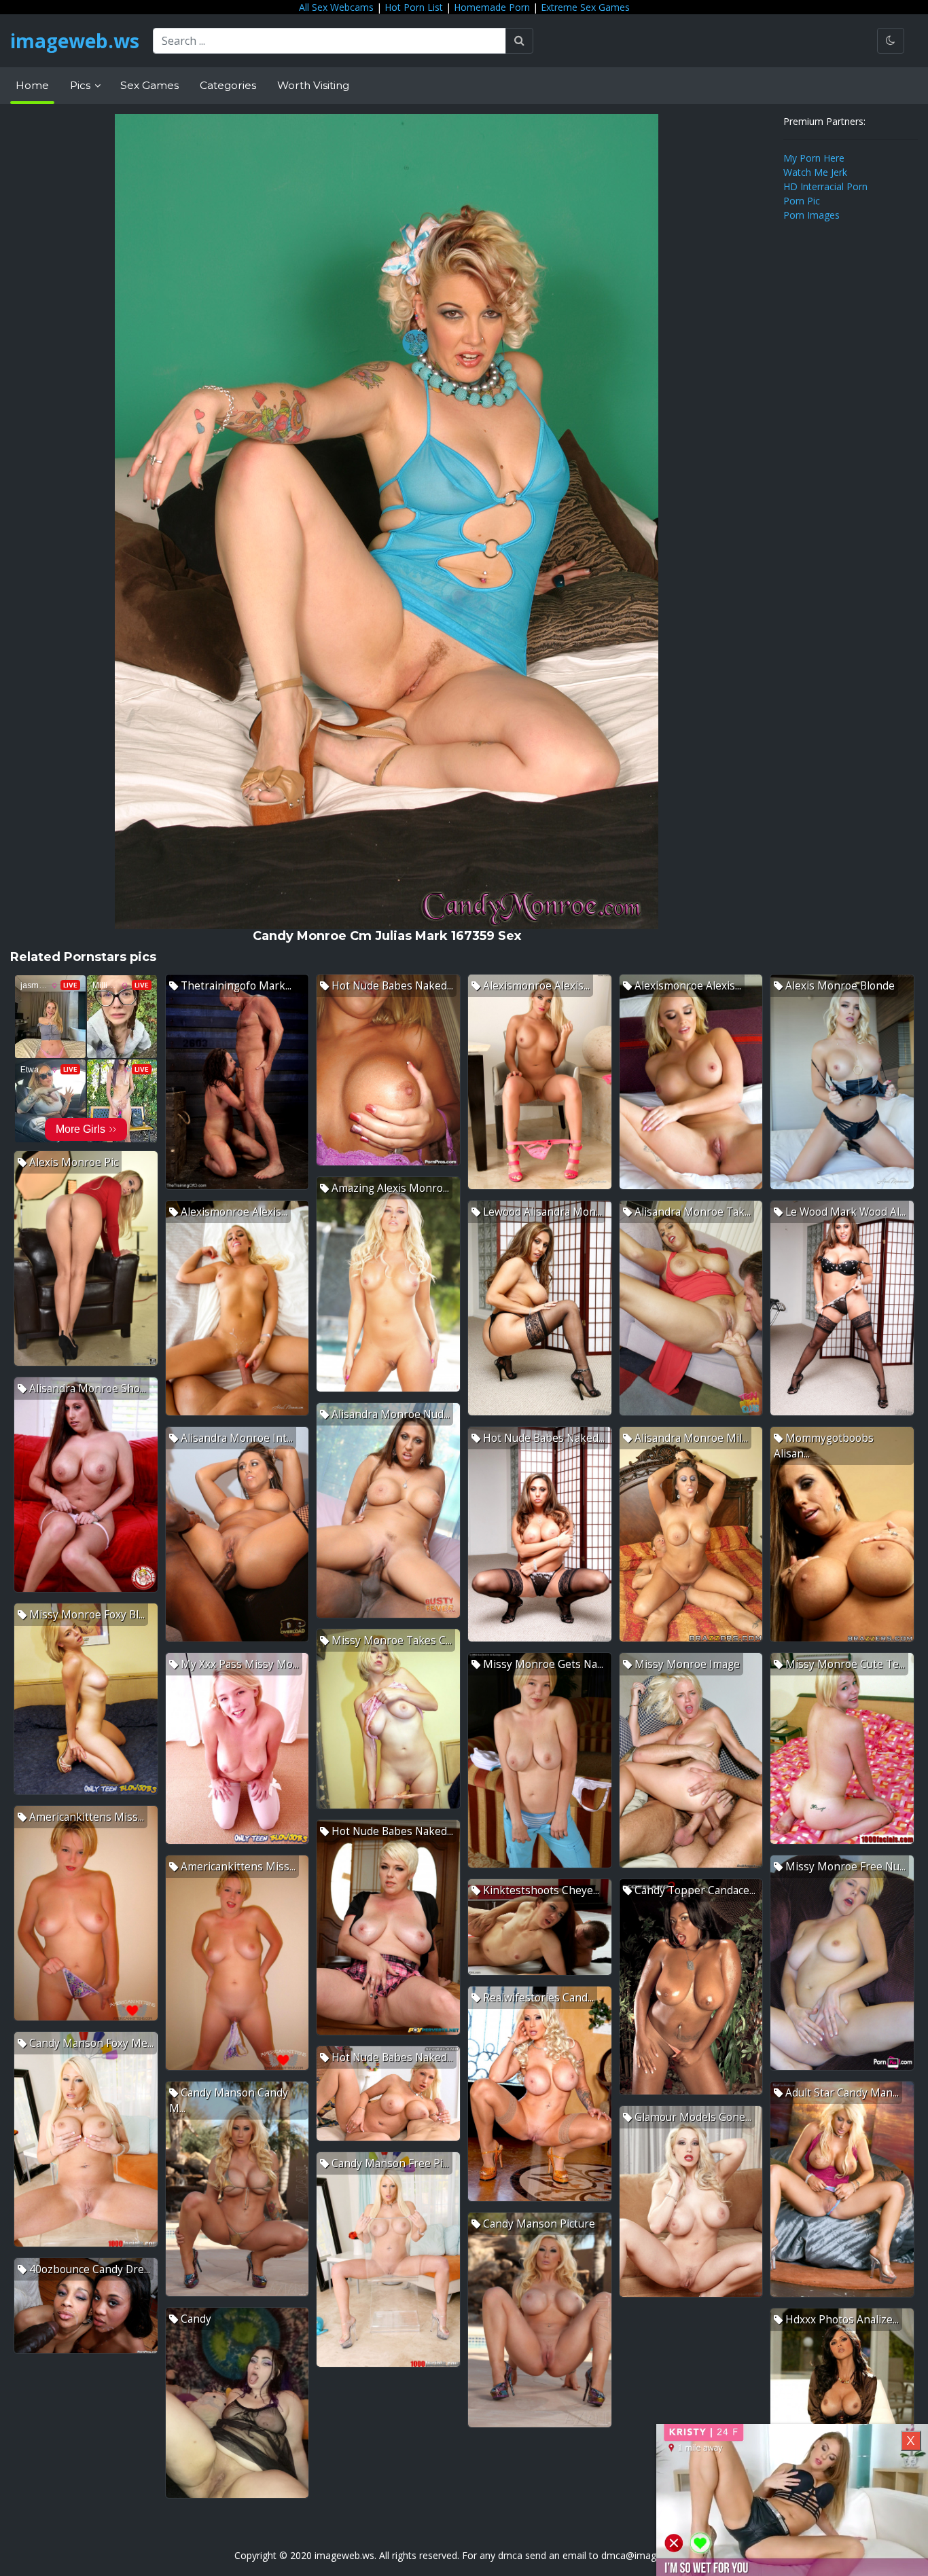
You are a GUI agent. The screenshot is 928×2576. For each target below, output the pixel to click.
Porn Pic (802, 201)
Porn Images (811, 215)
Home (32, 85)
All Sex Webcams (336, 7)
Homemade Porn (492, 7)
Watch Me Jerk (815, 172)
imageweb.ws (75, 41)
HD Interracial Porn (825, 186)
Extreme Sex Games (585, 7)
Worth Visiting (313, 85)
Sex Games (149, 85)
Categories (228, 85)
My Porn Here (814, 158)
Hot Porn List (414, 7)
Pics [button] (82, 85)
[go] (519, 41)
